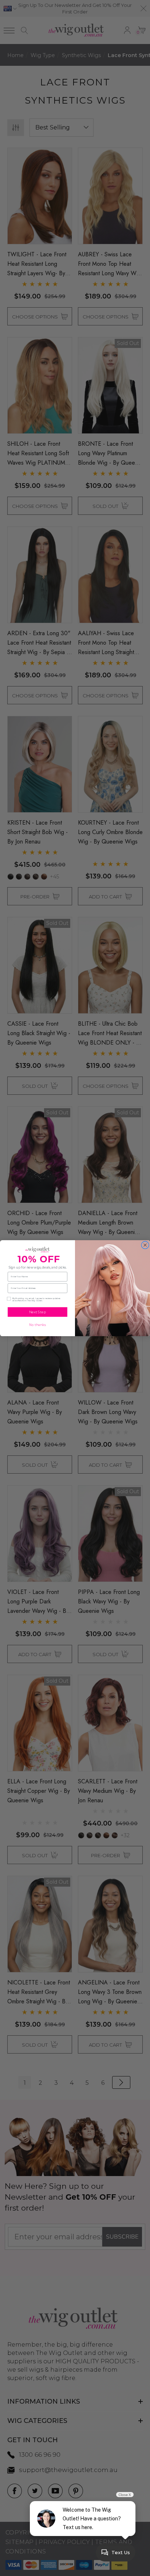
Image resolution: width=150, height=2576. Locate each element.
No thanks (37, 1325)
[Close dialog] (145, 1245)
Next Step (37, 1312)
